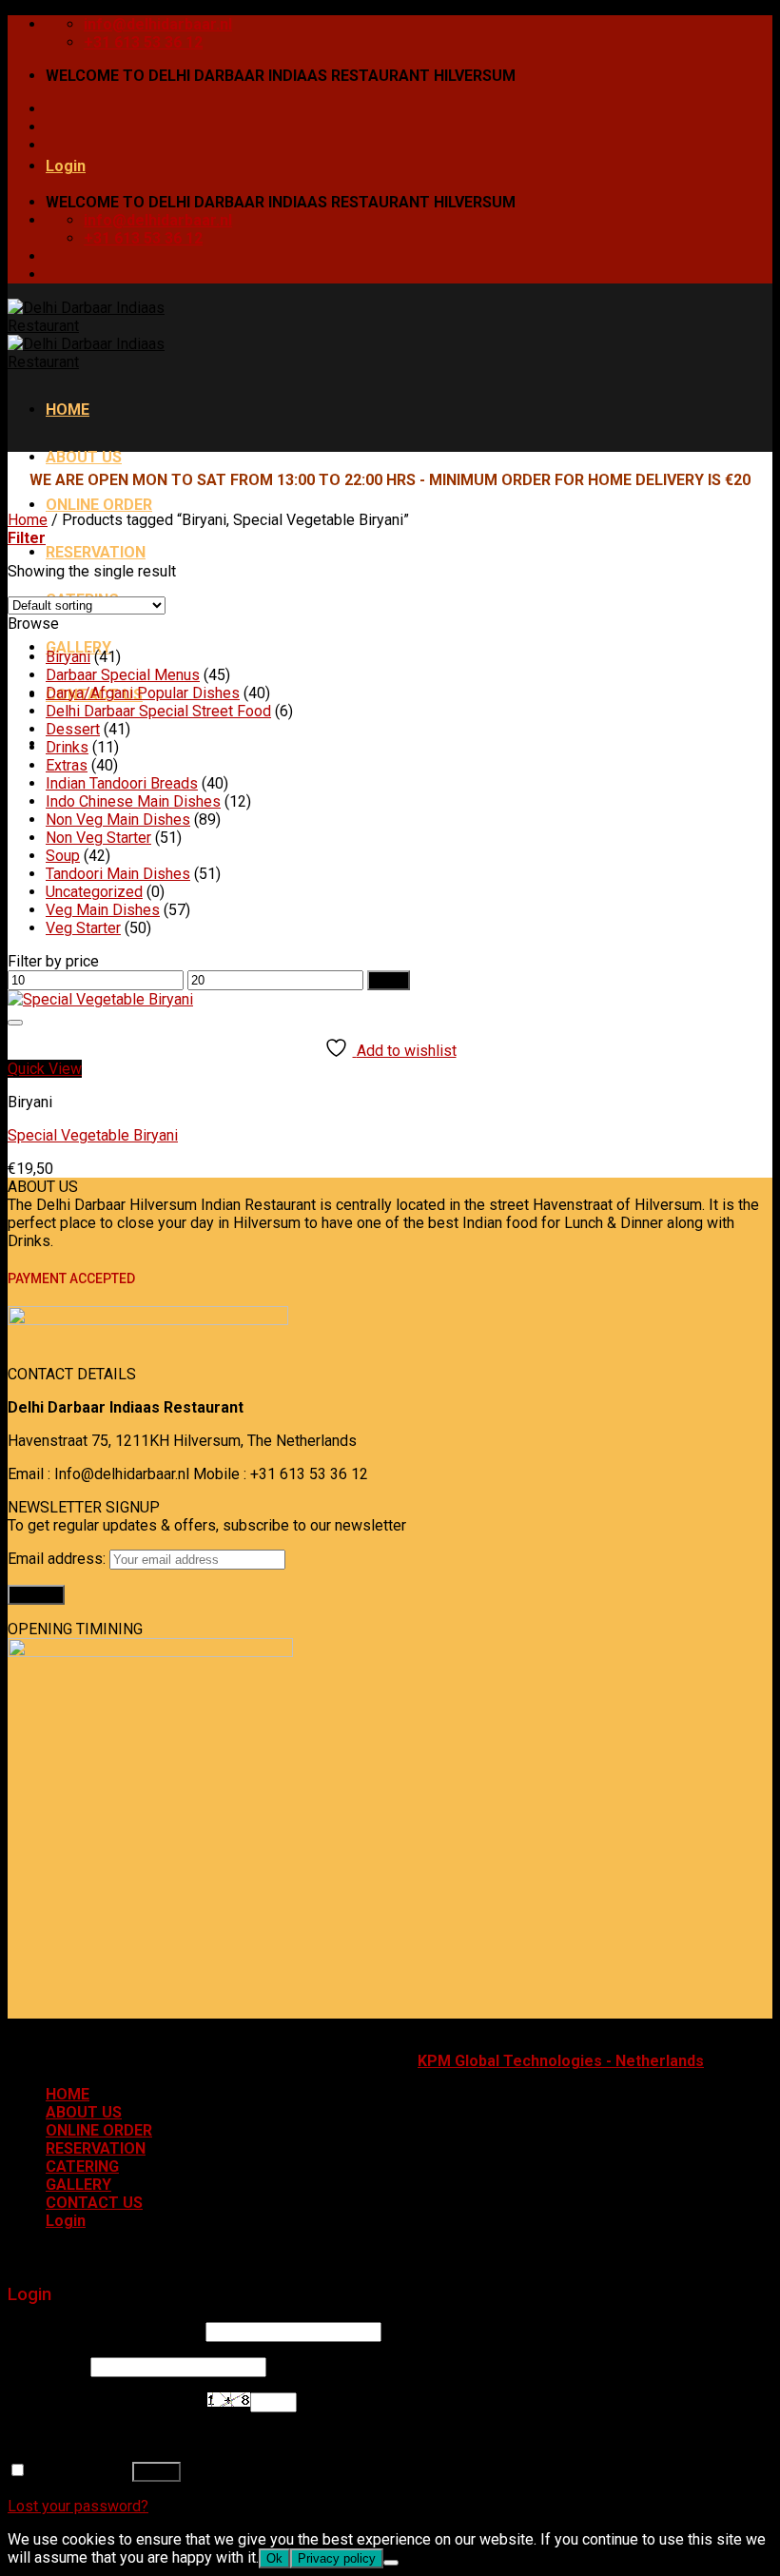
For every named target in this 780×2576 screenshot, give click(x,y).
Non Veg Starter (98, 838)
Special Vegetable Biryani (93, 1135)
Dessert (73, 729)
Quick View (45, 1069)
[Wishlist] (15, 1023)
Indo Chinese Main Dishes (133, 801)
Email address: (58, 1559)
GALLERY (78, 2185)
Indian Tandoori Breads (122, 783)
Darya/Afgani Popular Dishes (143, 693)
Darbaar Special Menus (123, 675)
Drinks (67, 747)
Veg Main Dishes (103, 910)
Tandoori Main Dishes (118, 874)
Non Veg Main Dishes (118, 820)
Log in (156, 2472)
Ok (274, 2558)
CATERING (82, 2166)
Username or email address (105, 2331)
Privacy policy (337, 2558)
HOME (68, 410)
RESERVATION (96, 552)
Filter (389, 980)
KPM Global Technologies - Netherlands (561, 2061)
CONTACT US (94, 2203)
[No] (391, 2563)
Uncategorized (94, 892)
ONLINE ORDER (99, 505)
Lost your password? (78, 2506)
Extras (67, 765)
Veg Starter (83, 928)
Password (47, 2366)
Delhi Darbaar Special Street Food (158, 711)
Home (28, 520)
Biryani (68, 657)
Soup (63, 856)
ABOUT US (84, 457)
